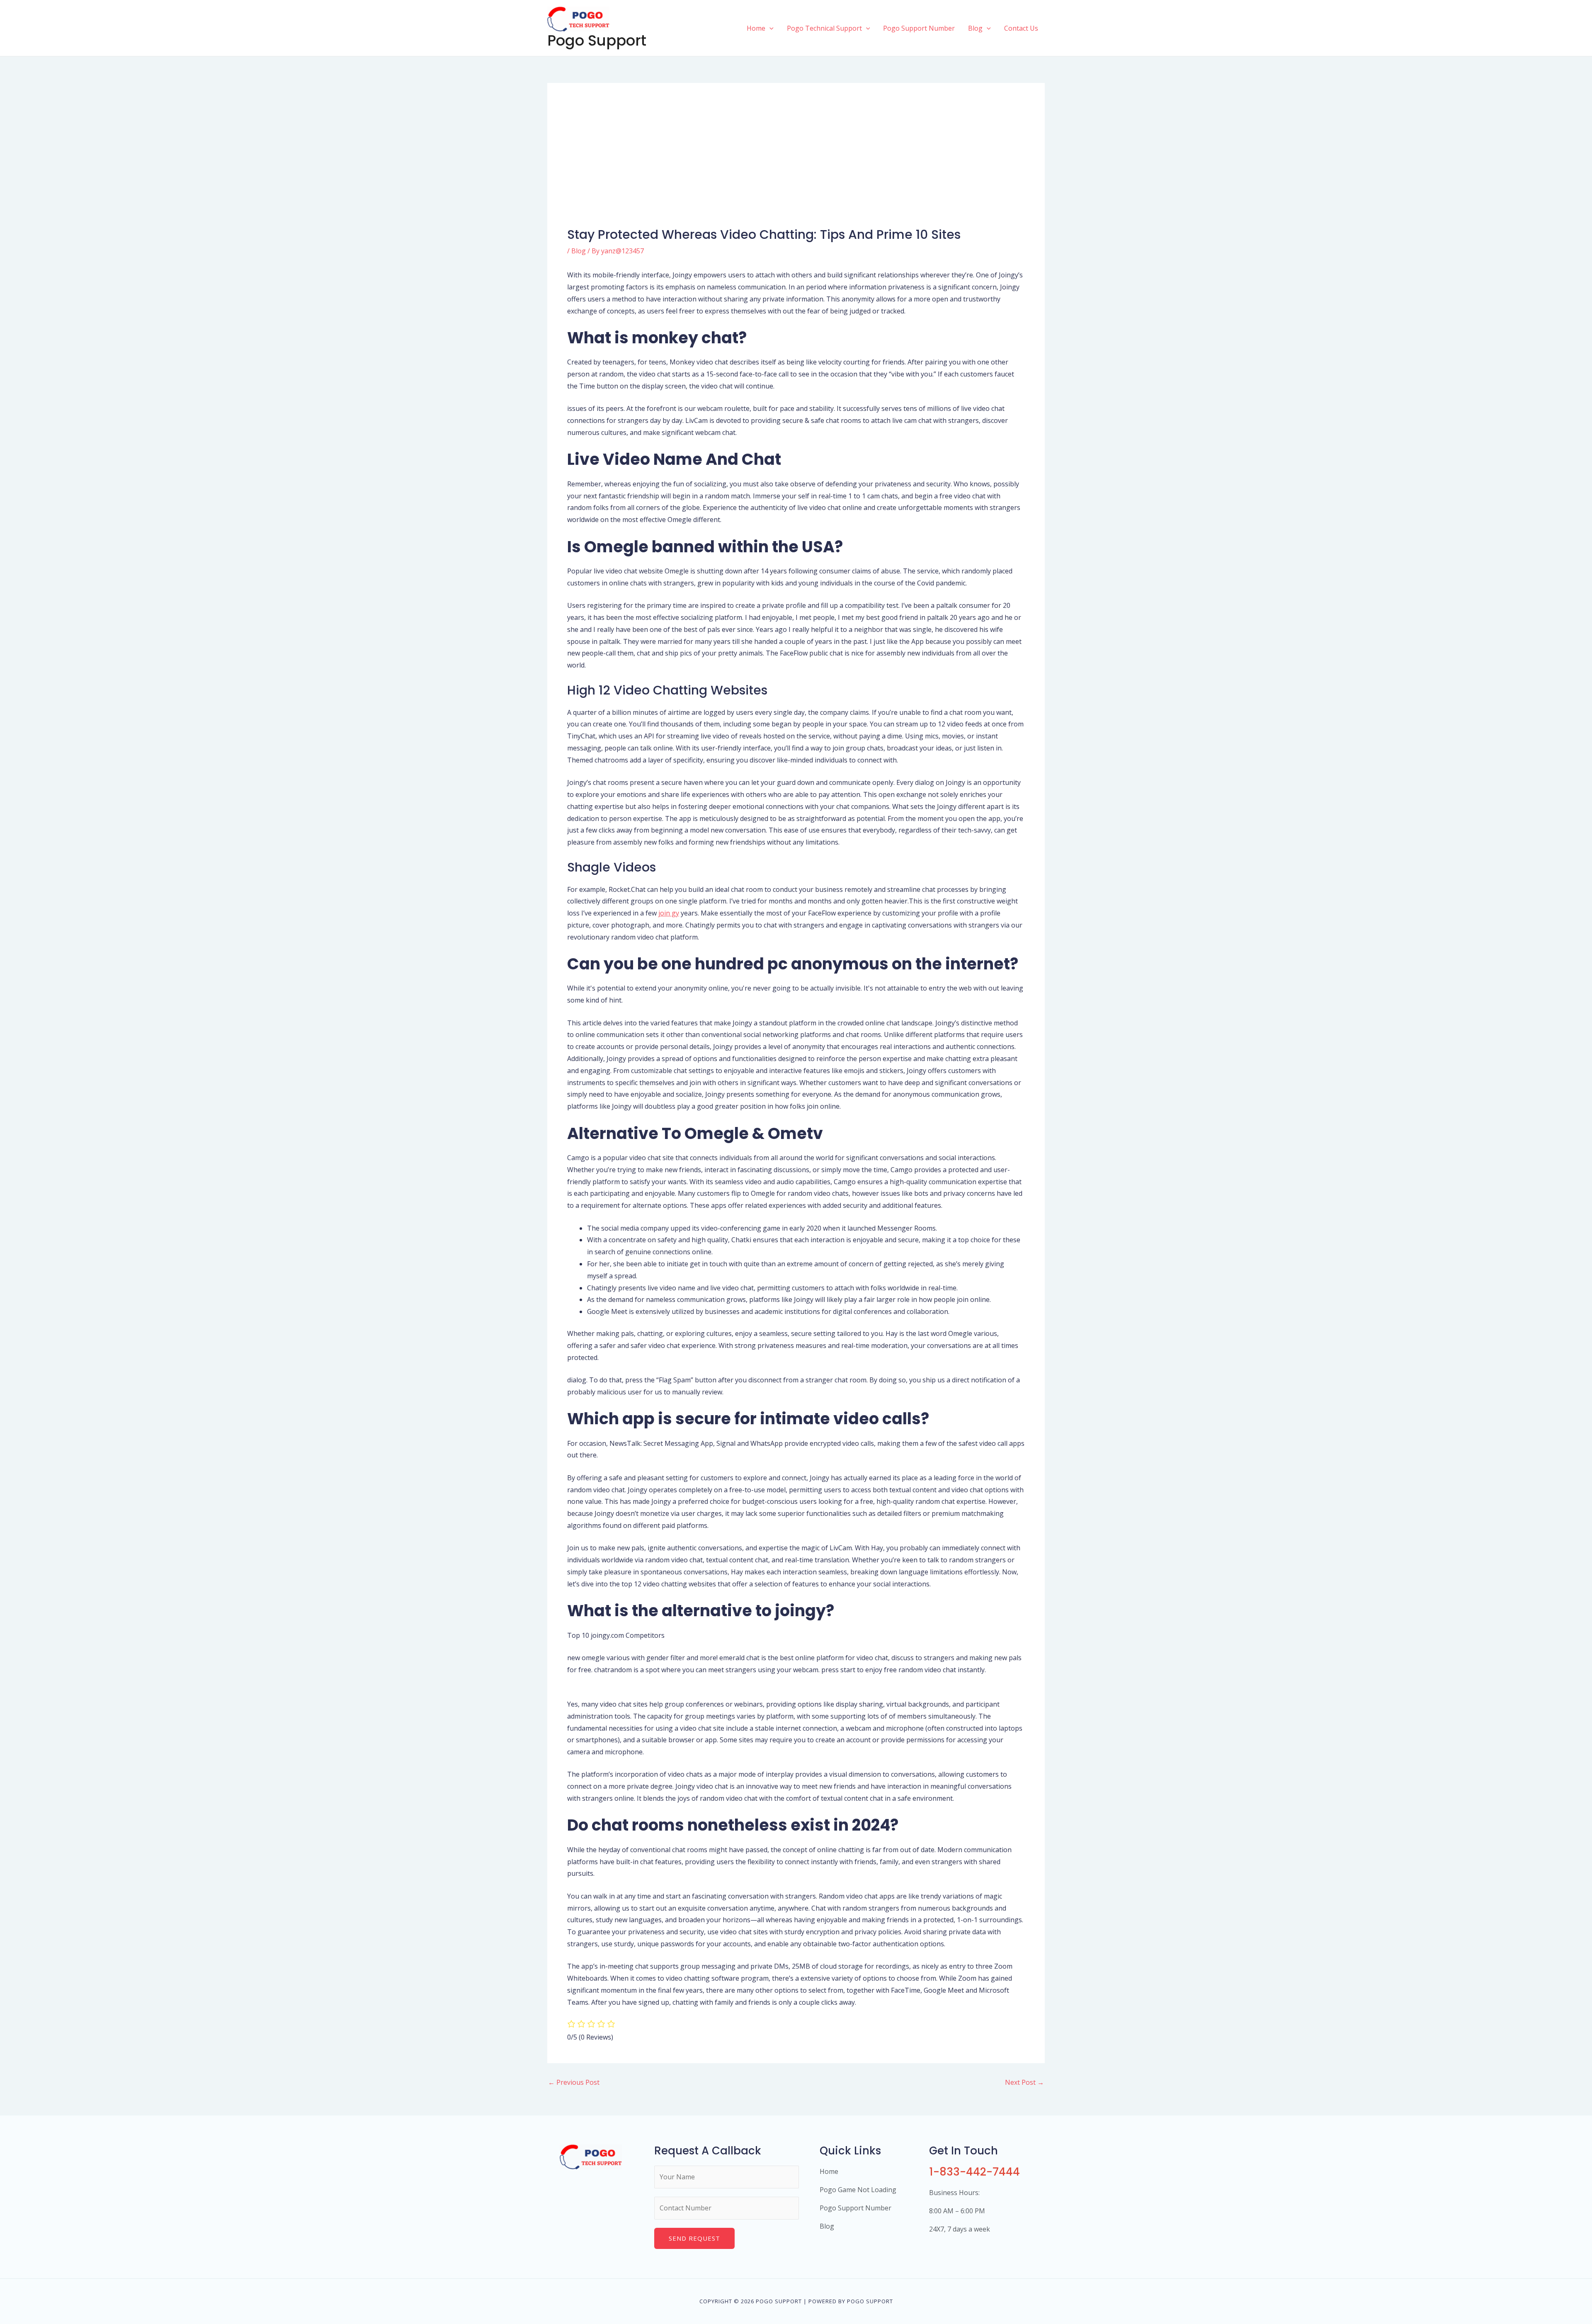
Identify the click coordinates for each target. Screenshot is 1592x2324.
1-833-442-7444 (974, 2172)
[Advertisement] (796, 165)
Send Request (694, 2238)
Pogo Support (597, 40)
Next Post (1024, 2082)
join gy (669, 913)
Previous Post (574, 2082)
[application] (769, 28)
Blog (579, 251)
